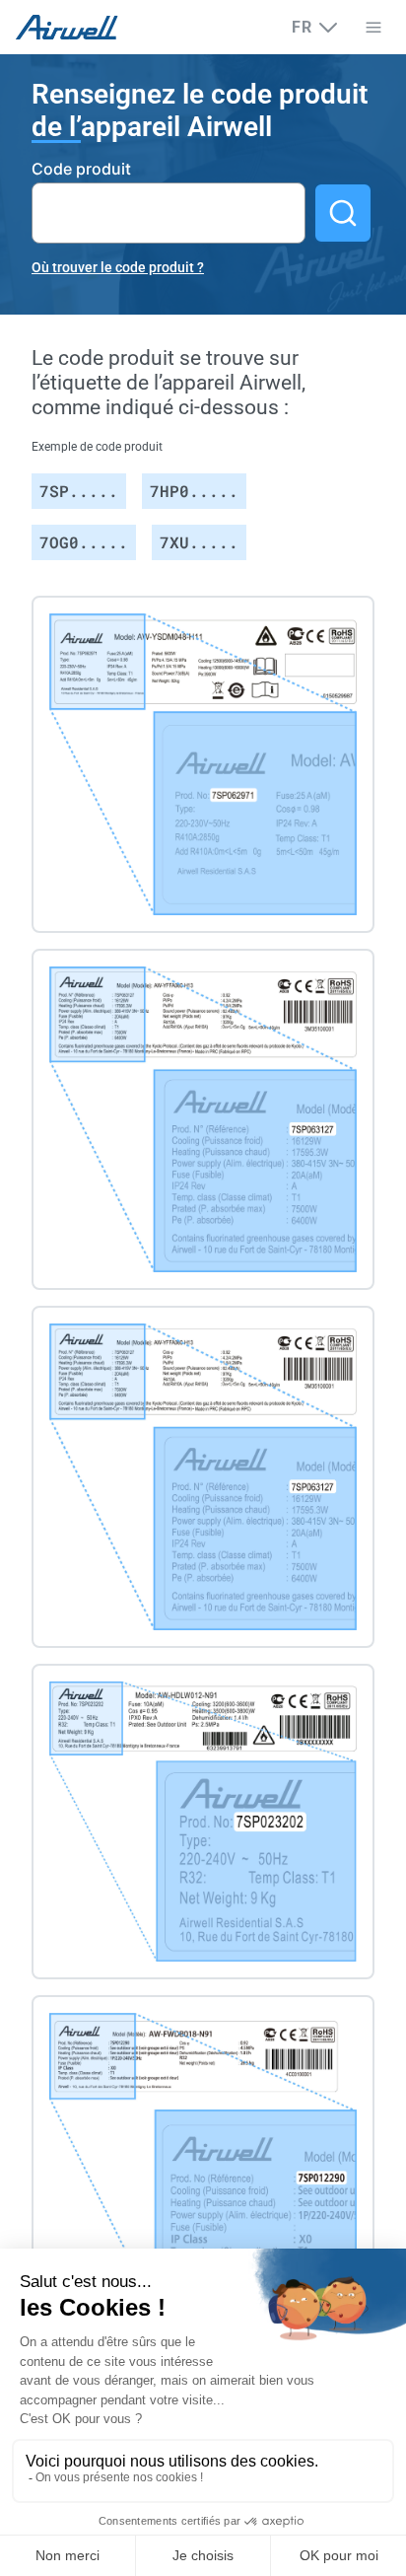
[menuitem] (316, 28)
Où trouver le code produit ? (118, 267)
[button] (373, 27)
